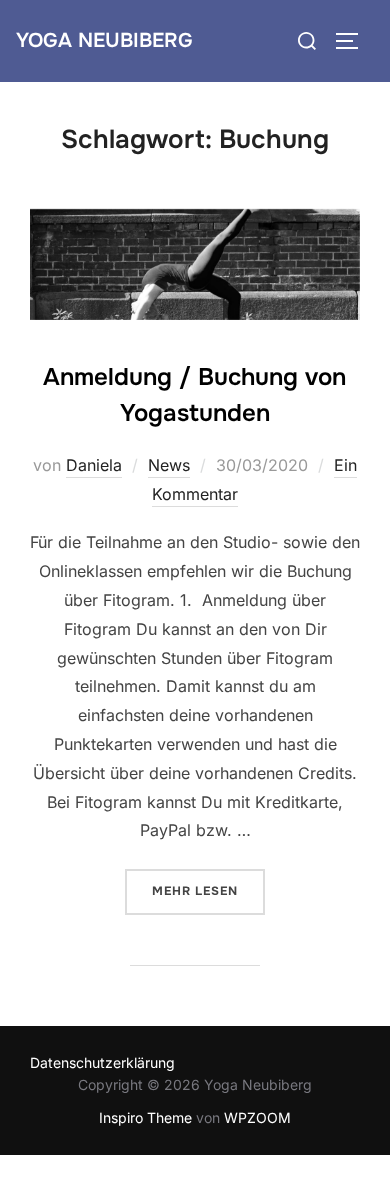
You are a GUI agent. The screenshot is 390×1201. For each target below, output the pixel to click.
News (169, 465)
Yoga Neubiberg (104, 40)
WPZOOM (257, 1117)
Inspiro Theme (145, 1117)
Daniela (94, 465)
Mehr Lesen (208, 890)
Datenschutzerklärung (102, 1062)
